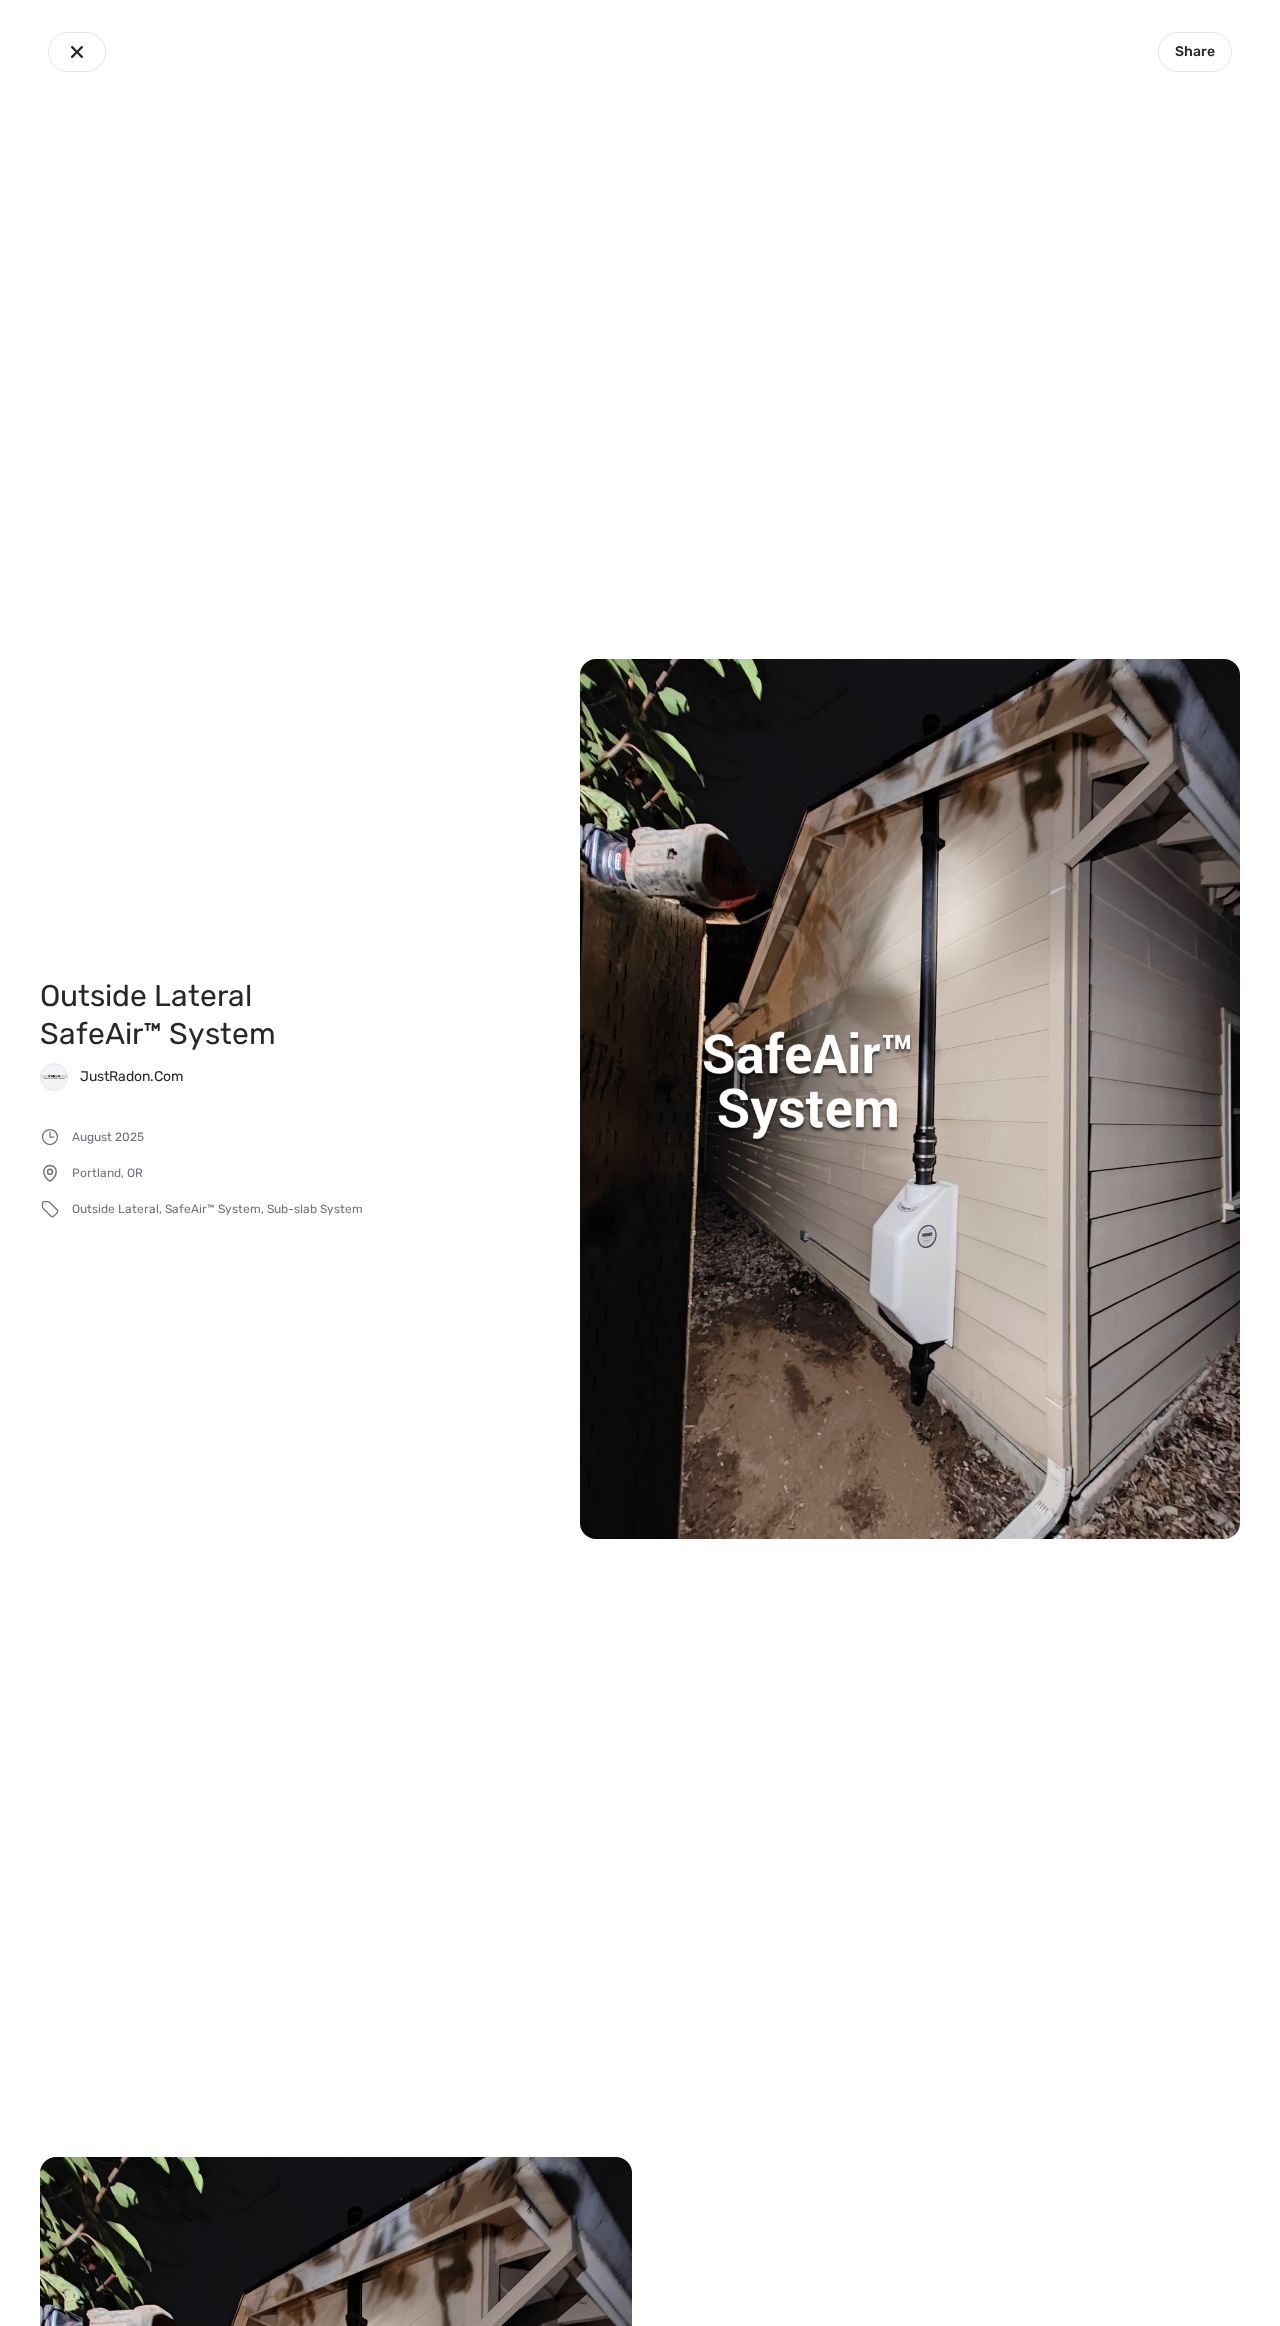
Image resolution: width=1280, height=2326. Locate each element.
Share (1195, 51)
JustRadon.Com (131, 1076)
